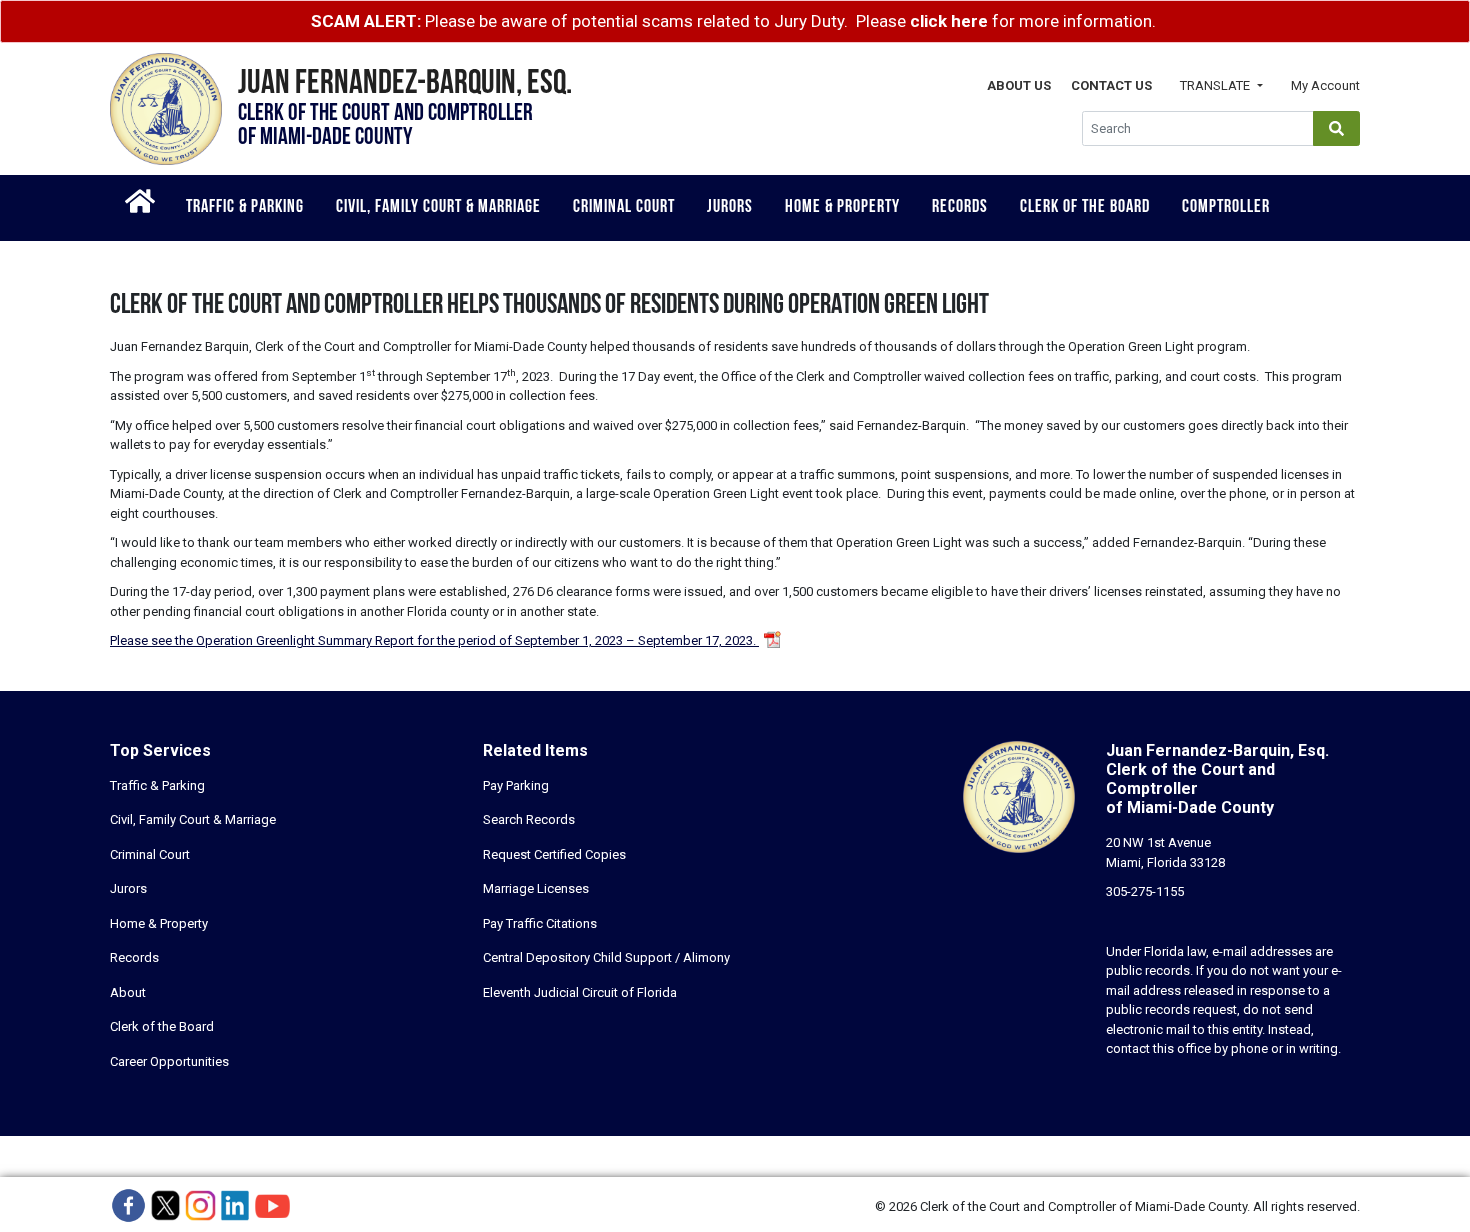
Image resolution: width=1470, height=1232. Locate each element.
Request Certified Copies (554, 854)
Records (960, 208)
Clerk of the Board (1085, 208)
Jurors (730, 208)
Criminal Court (624, 208)
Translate (1216, 85)
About (128, 992)
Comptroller (1226, 208)
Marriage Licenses (536, 888)
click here (949, 21)
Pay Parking (516, 785)
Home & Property (842, 208)
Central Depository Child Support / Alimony (606, 957)
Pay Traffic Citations (540, 923)
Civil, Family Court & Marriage (438, 208)
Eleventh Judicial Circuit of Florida (580, 992)
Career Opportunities (169, 1061)
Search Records (529, 819)
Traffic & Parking (245, 208)
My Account (1325, 85)
